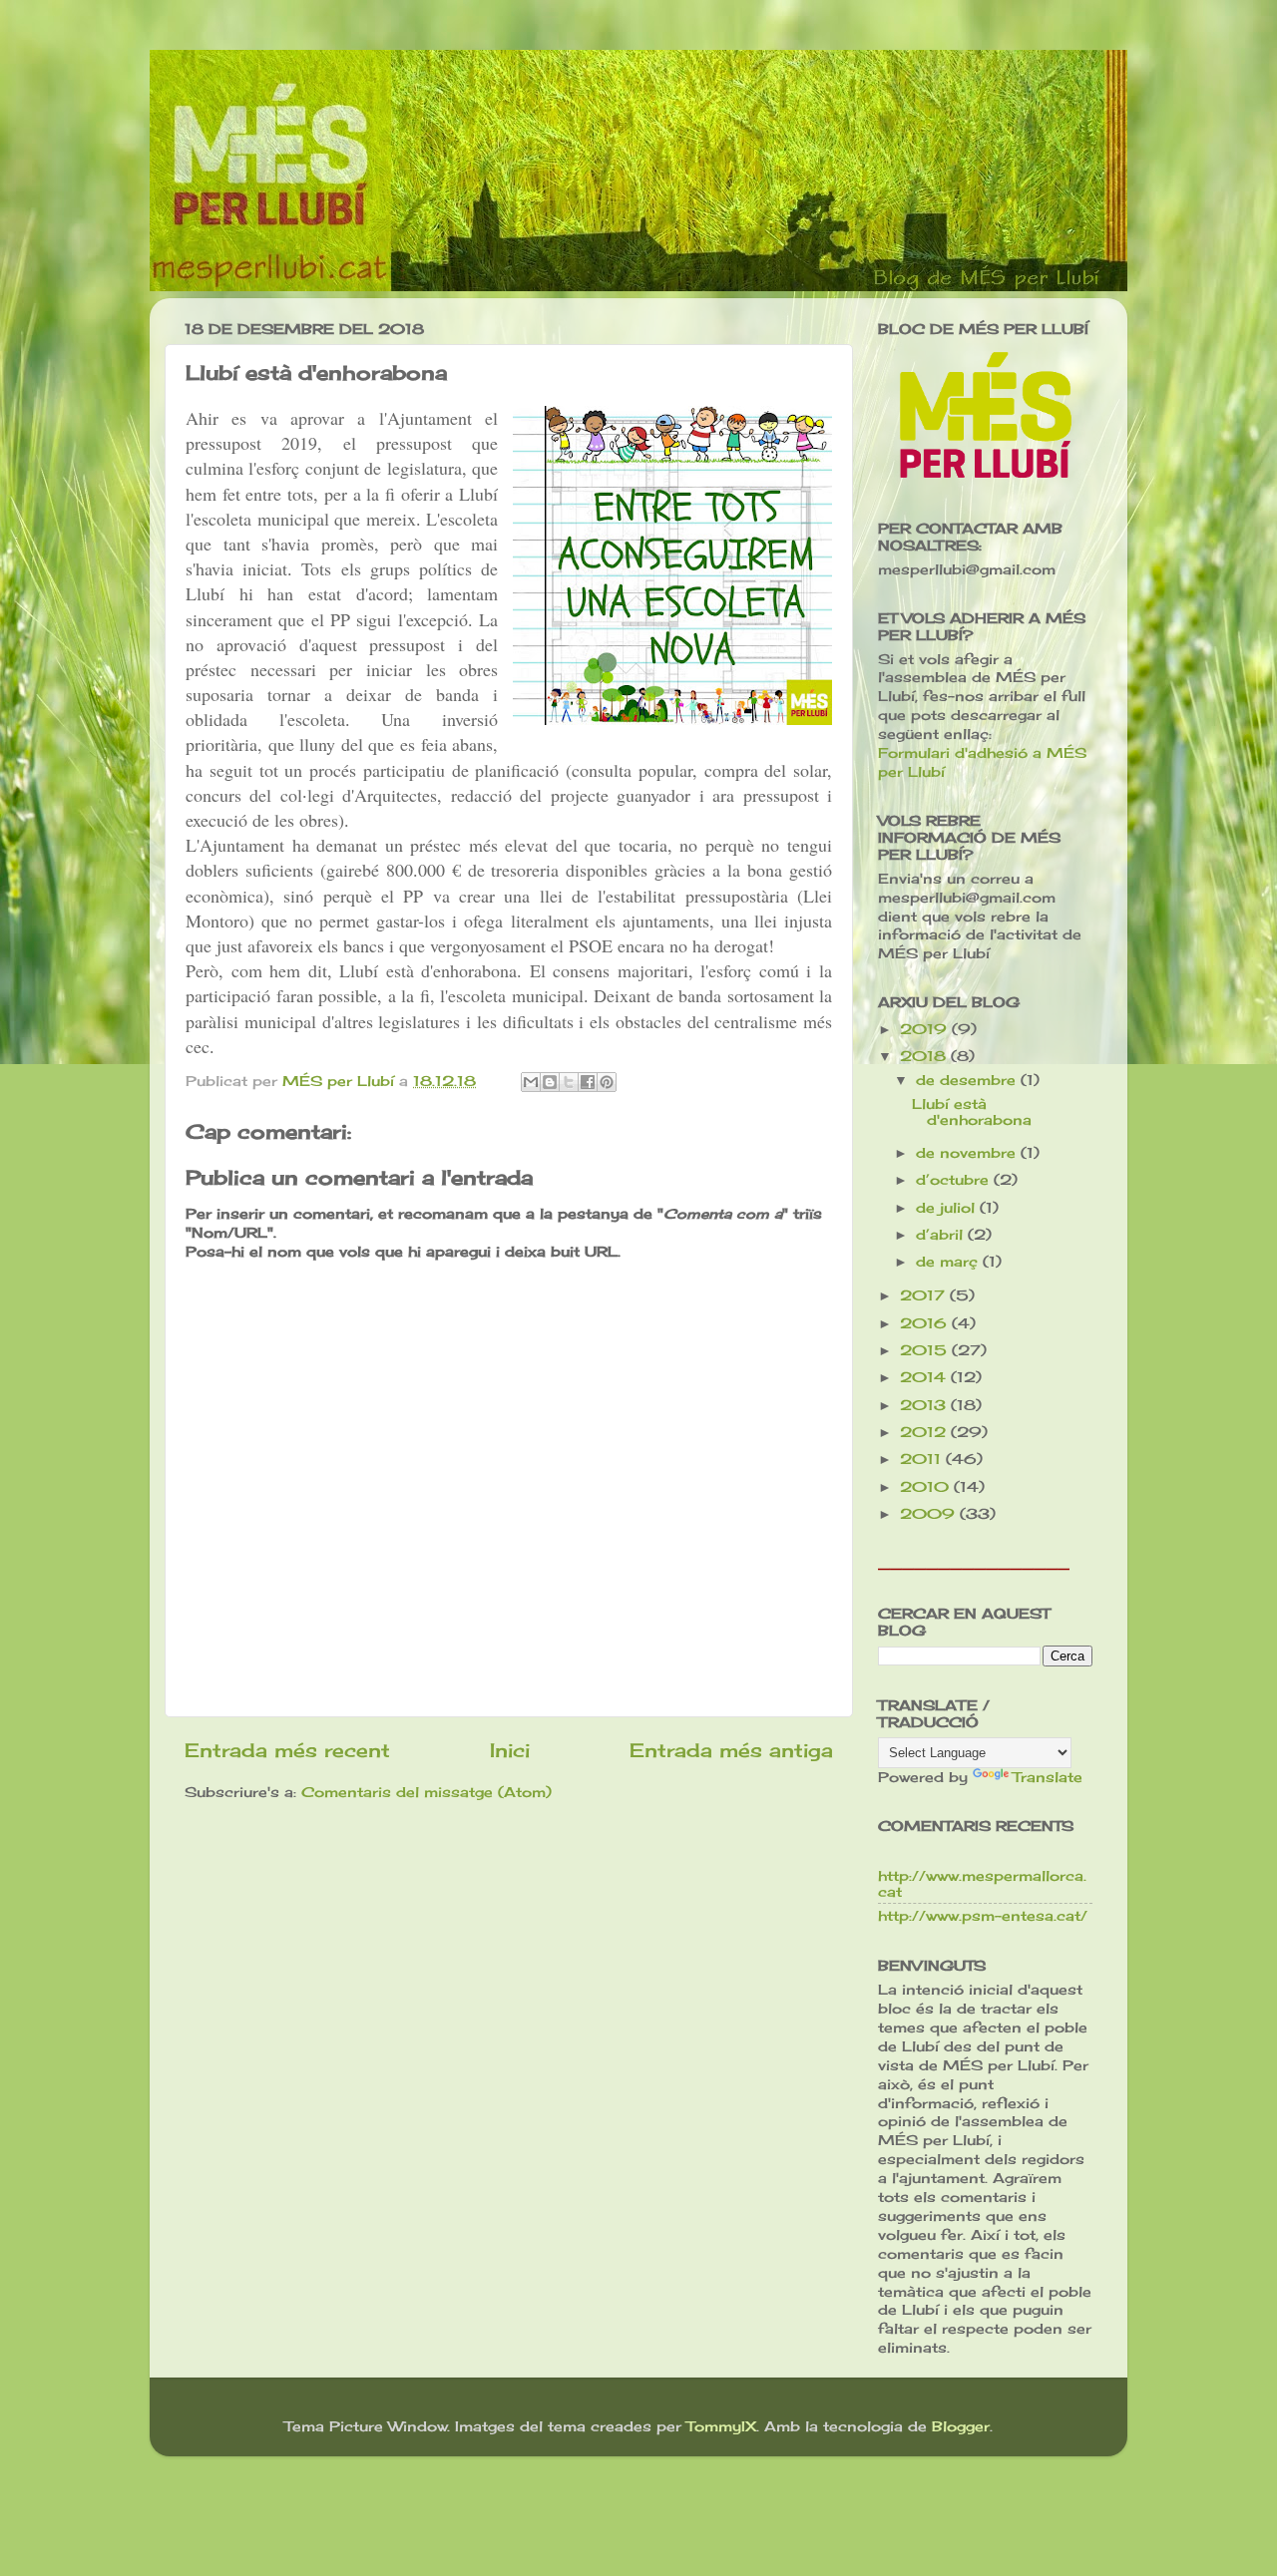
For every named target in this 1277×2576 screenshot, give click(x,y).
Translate (1048, 1777)
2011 (923, 1459)
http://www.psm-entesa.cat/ (983, 1916)
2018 (925, 1056)
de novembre (968, 1153)
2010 (927, 1487)
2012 (925, 1432)
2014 (925, 1377)
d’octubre (955, 1180)
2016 (926, 1323)
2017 (925, 1295)
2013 (925, 1405)
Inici (510, 1750)
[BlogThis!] (550, 1082)
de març (949, 1262)
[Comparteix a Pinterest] (607, 1082)
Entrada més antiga (731, 1750)
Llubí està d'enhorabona (972, 1112)
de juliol (948, 1208)
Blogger (961, 2426)
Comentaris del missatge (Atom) (426, 1792)
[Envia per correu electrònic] (531, 1082)
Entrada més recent (287, 1750)
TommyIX (721, 2426)
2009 (930, 1514)
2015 (926, 1350)
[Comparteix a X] (569, 1082)
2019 (926, 1029)
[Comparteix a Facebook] (588, 1082)
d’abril (942, 1235)
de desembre (968, 1080)
